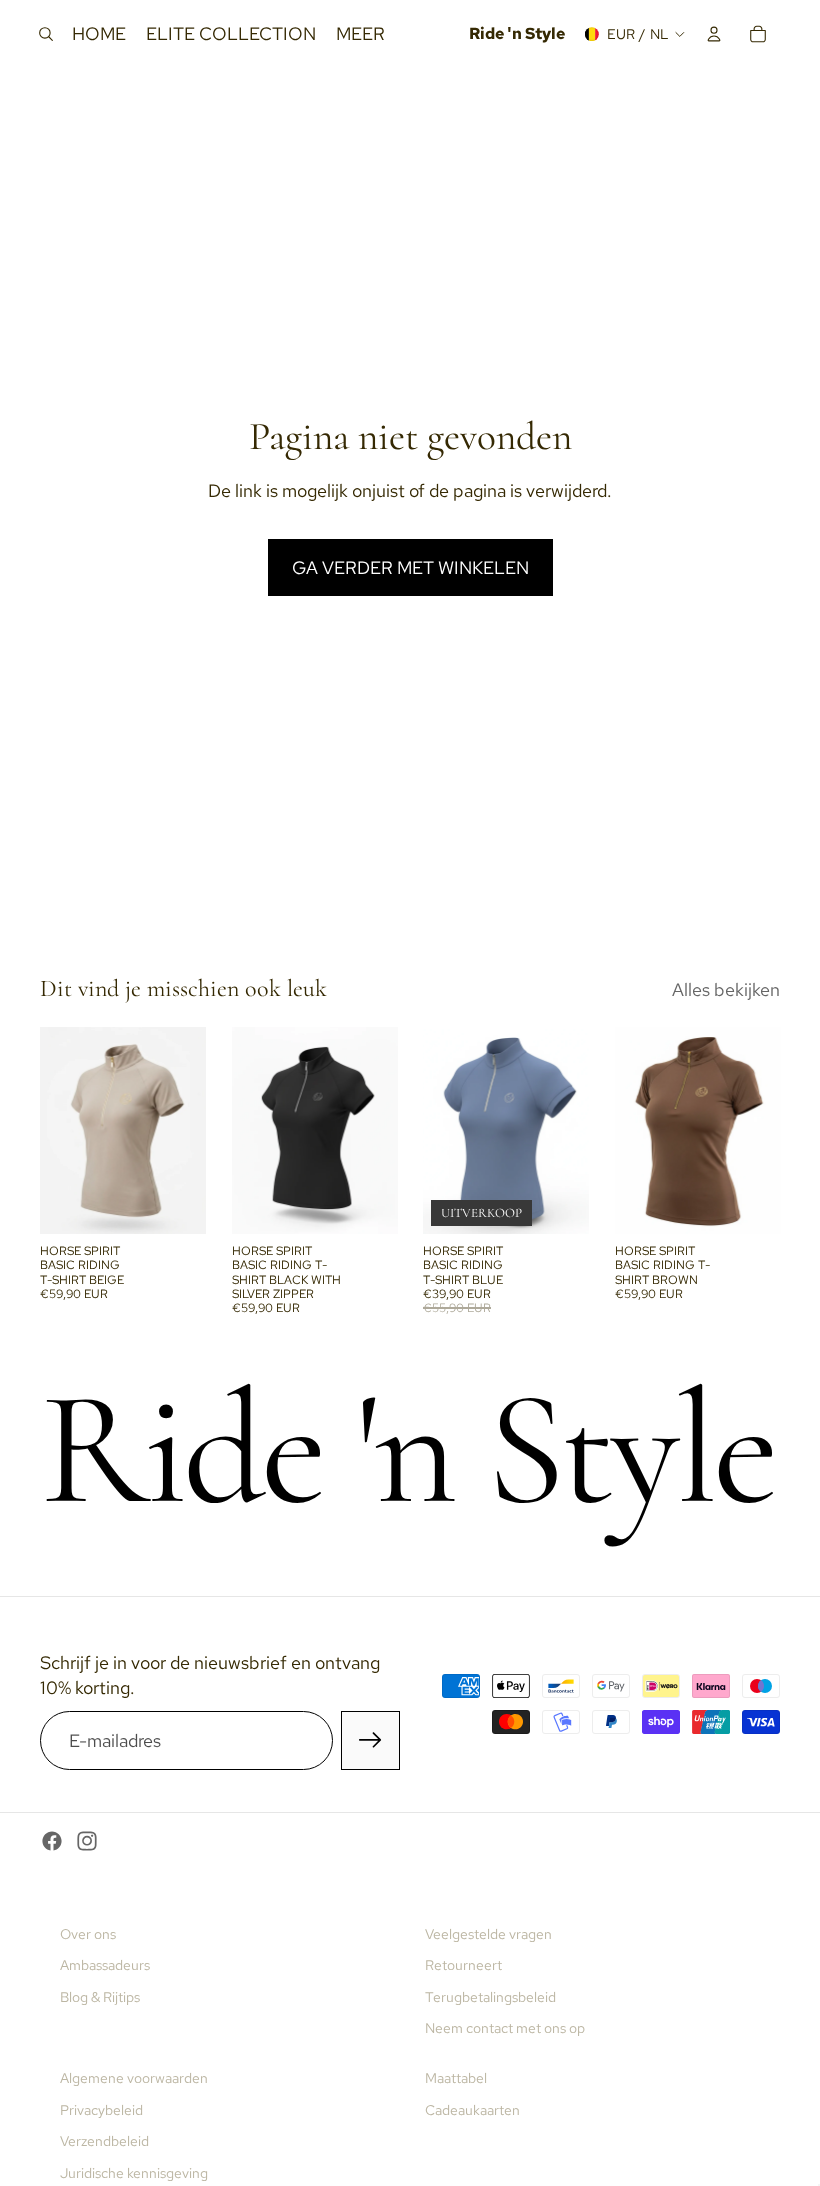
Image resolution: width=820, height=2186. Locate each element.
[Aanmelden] (370, 1740)
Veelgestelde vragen (488, 1934)
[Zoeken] (46, 34)
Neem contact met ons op (505, 2028)
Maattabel (456, 2078)
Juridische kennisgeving (134, 2173)
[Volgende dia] (184, 1130)
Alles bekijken (726, 989)
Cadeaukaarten (472, 2110)
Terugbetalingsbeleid (490, 1997)
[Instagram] (87, 1841)
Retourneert (463, 1965)
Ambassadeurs (105, 1965)
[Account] (714, 34)
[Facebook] (52, 1841)
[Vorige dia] (62, 1130)
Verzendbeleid (104, 2141)
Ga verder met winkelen (410, 567)
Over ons (88, 1934)
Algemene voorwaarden (134, 2078)
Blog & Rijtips (100, 1997)
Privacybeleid (101, 2110)
